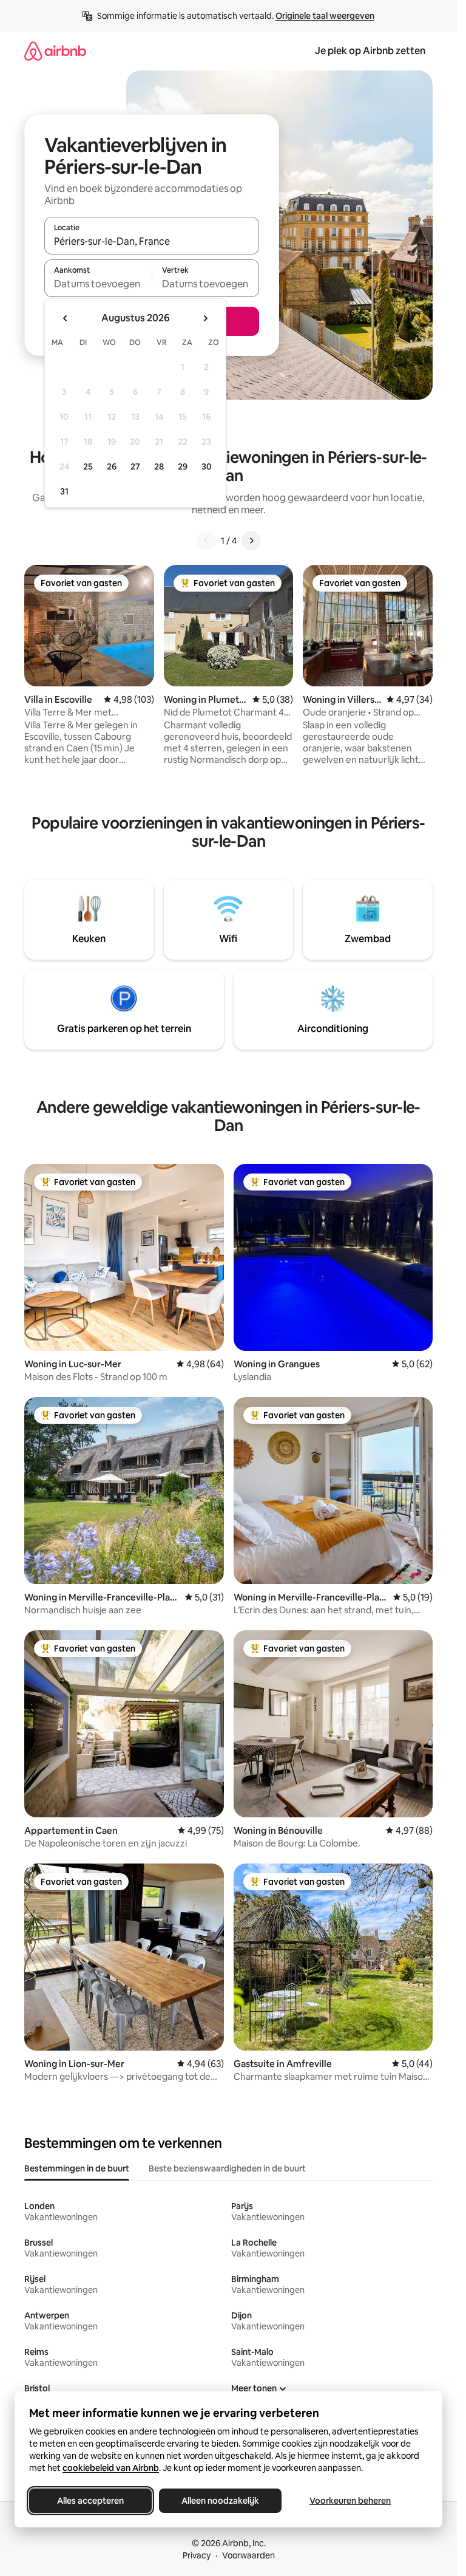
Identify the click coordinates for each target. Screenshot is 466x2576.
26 (112, 466)
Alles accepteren (90, 2501)
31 (64, 491)
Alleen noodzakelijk (220, 2501)
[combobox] (152, 241)
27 (135, 466)
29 (183, 466)
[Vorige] (206, 541)
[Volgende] (251, 541)
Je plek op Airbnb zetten (370, 51)
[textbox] (98, 284)
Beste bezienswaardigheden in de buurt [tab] (227, 2168)
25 (88, 466)
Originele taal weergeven (325, 16)
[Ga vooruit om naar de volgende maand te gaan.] (205, 318)
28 (159, 466)
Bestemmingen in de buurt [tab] (77, 2168)
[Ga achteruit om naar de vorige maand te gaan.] (66, 318)
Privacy (197, 2555)
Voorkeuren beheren (350, 2501)
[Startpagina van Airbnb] (55, 51)
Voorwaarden (248, 2555)
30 (207, 466)
